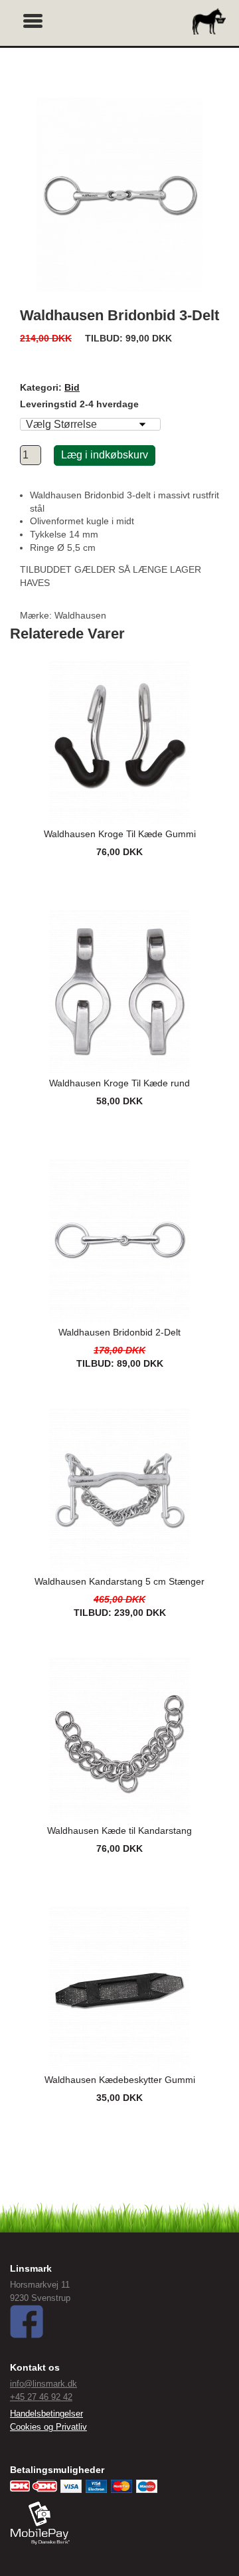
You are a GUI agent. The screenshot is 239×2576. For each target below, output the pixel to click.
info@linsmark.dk (43, 2384)
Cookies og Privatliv (48, 2427)
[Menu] (33, 19)
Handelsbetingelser (46, 2414)
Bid (72, 387)
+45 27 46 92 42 (41, 2397)
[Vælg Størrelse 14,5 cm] (90, 424)
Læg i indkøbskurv (105, 455)
